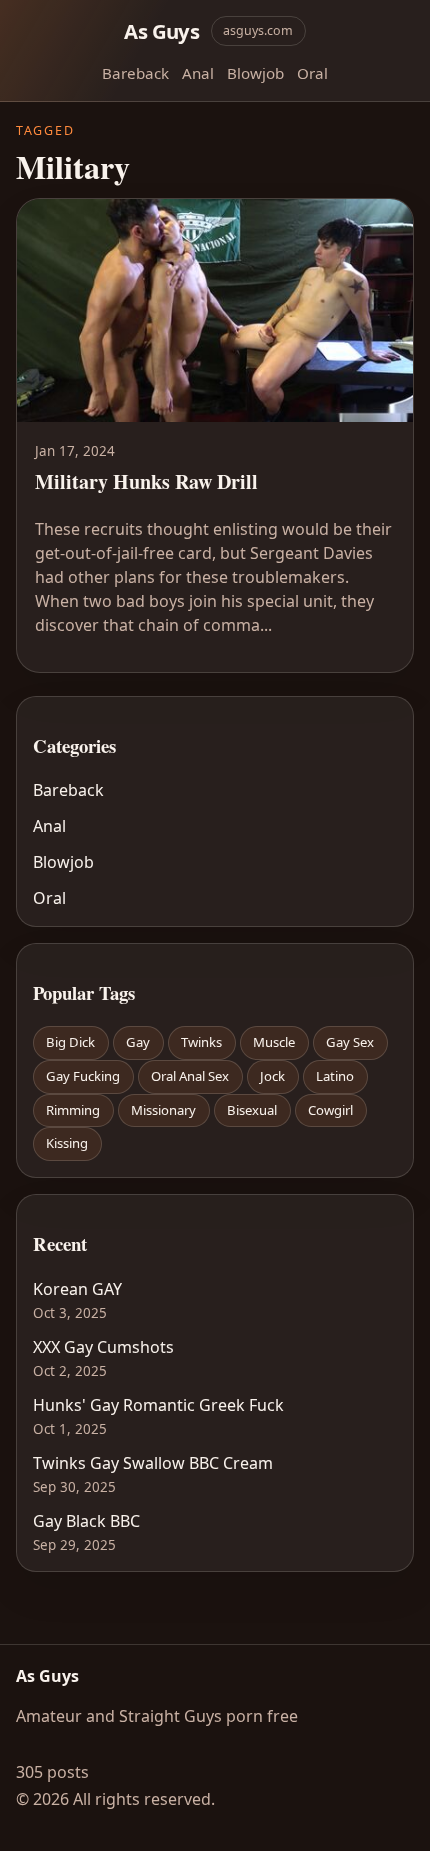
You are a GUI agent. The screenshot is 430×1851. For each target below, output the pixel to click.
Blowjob (255, 73)
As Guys (161, 31)
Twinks (201, 1042)
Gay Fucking (83, 1076)
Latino (335, 1076)
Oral (312, 73)
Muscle (274, 1042)
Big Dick (70, 1042)
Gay (138, 1042)
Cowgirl (330, 1110)
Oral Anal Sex (190, 1076)
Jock (272, 1076)
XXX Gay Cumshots (103, 1347)
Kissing (67, 1143)
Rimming (73, 1110)
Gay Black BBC (86, 1521)
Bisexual (252, 1110)
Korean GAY (77, 1289)
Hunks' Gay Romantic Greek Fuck (158, 1405)
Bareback (135, 73)
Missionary (163, 1110)
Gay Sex (350, 1042)
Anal (198, 73)
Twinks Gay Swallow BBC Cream (153, 1463)
